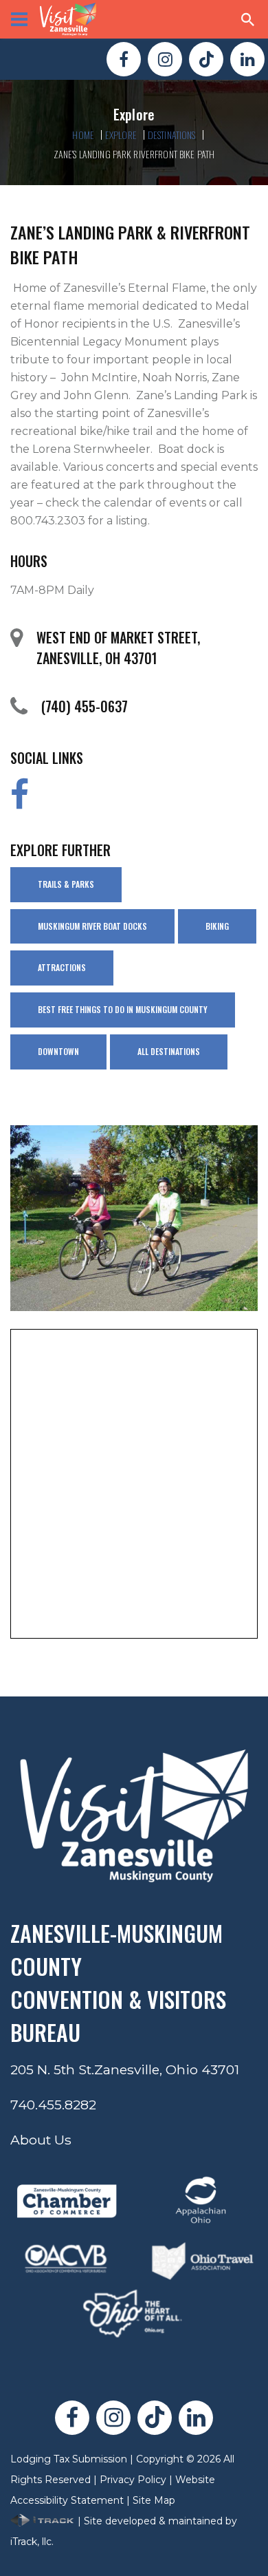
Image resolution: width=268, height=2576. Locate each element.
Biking (217, 926)
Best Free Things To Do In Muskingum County (123, 1009)
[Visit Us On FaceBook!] (124, 59)
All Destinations (169, 1051)
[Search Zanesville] (248, 19)
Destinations (172, 135)
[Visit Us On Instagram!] (165, 59)
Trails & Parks (66, 884)
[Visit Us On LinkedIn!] (247, 59)
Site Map (154, 2500)
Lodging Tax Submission (69, 2459)
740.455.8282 (53, 2105)
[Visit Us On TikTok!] (206, 59)
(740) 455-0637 (85, 706)
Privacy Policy (133, 2480)
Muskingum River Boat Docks (92, 926)
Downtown (58, 1051)
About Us (41, 2140)
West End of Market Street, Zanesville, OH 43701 (118, 648)
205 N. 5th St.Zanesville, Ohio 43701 (125, 2069)
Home (83, 135)
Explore (121, 135)
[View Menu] (19, 19)
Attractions (62, 967)
